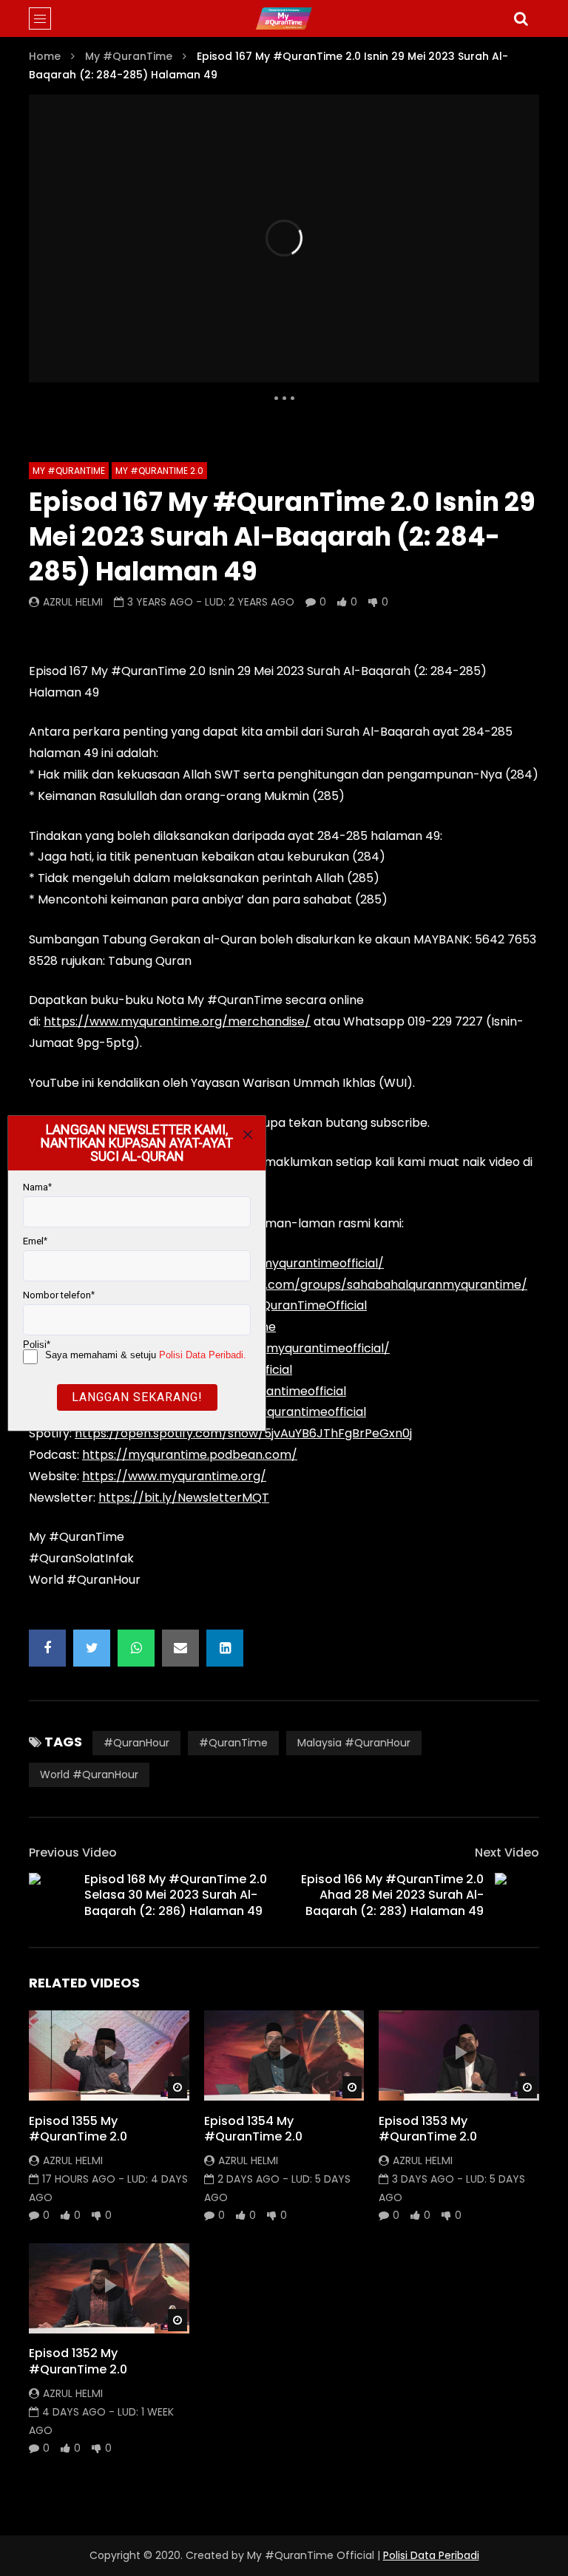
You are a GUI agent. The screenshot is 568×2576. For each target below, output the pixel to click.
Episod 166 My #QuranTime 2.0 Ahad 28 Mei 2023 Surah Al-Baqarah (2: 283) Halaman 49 (392, 1895)
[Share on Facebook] (47, 1648)
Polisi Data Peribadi (431, 2555)
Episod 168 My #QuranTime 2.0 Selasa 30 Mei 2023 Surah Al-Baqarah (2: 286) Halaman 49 (176, 1895)
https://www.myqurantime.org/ (174, 1476)
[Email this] (180, 1648)
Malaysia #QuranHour (354, 1743)
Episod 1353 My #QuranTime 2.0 (428, 2129)
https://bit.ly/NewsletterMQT (184, 1498)
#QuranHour (136, 1743)
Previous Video (73, 1853)
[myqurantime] (284, 18)
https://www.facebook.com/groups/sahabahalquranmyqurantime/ (330, 1285)
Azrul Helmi (73, 602)
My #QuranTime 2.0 (159, 471)
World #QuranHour (89, 1775)
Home (45, 56)
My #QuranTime (129, 56)
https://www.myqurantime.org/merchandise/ (177, 1021)
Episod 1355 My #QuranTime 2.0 (78, 2129)
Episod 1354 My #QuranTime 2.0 (253, 2129)
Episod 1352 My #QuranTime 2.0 (78, 2361)
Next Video (507, 1853)
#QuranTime (233, 1743)
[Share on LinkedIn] (225, 1648)
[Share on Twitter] (92, 1648)
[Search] (521, 18)
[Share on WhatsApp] (136, 1648)
